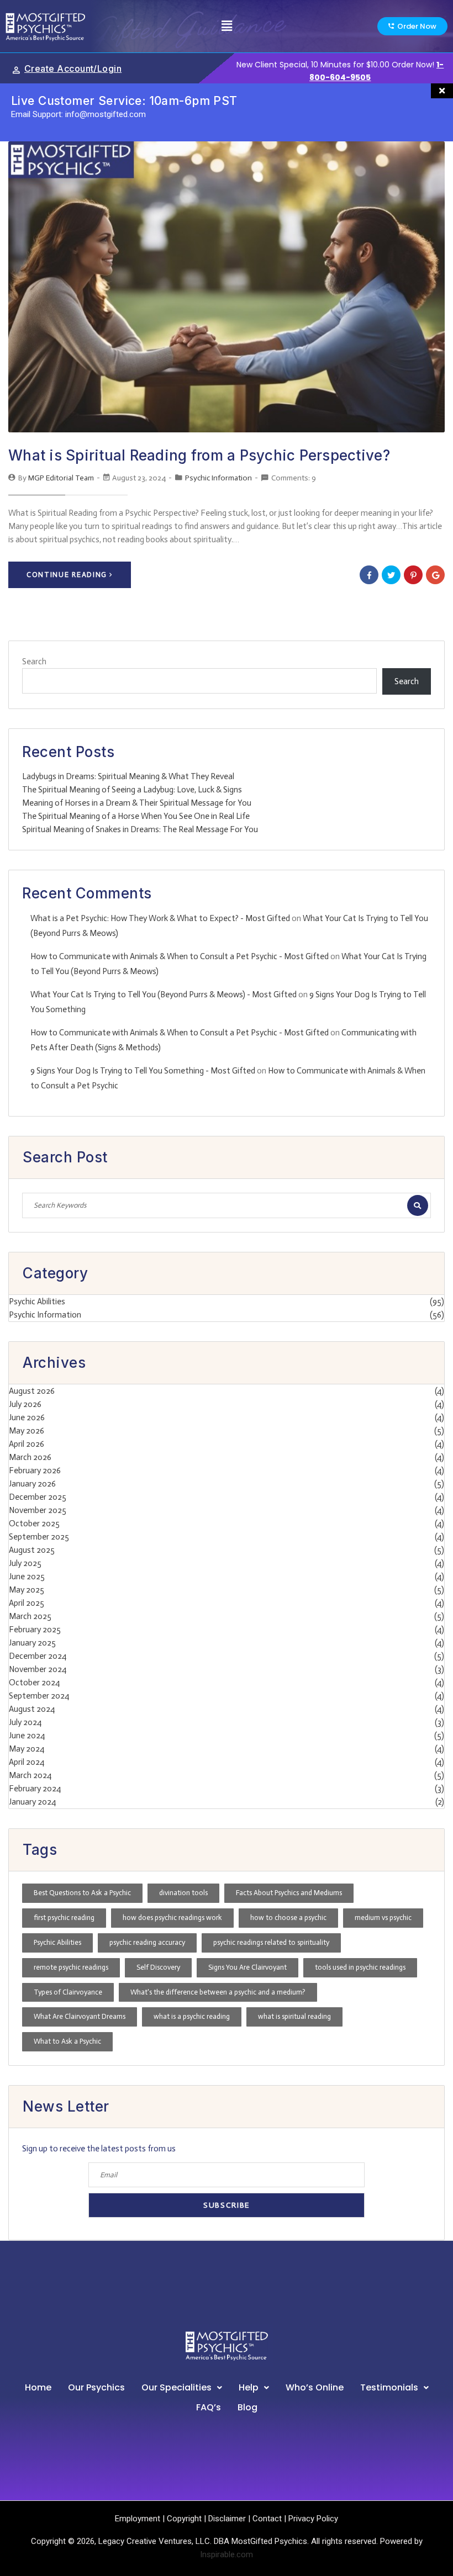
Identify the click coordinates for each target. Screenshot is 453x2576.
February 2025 (35, 1630)
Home (38, 2387)
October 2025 (34, 1524)
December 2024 (38, 1656)
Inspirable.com (227, 2554)
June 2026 (27, 1417)
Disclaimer (227, 2519)
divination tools (183, 1893)
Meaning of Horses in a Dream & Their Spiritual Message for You (137, 803)
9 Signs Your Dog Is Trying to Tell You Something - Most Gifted (143, 1071)
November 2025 (38, 1510)
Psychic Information (218, 478)
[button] (227, 26)
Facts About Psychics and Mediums (289, 1893)
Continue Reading (67, 575)
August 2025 (32, 1550)
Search (34, 662)
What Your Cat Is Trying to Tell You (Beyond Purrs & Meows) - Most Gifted (164, 995)
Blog (247, 2407)
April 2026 (27, 1444)
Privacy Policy (313, 2519)
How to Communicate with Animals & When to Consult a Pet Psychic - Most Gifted (180, 956)
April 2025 (27, 1603)
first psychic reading (64, 1918)
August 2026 (32, 1391)
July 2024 (25, 1722)
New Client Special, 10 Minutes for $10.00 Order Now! (335, 65)
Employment (138, 2519)
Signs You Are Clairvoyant (247, 1967)
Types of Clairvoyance (68, 1992)
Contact (267, 2519)
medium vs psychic (383, 1918)
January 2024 (32, 1802)
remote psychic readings (71, 1967)
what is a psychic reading (192, 2016)
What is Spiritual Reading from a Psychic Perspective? (199, 455)
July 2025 (25, 1563)
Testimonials (389, 2387)
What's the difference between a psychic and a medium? (218, 1992)
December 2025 (38, 1497)
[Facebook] (369, 575)
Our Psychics (96, 2387)
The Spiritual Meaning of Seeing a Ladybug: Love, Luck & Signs (132, 790)
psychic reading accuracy (147, 1942)
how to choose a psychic (288, 1918)
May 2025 (27, 1590)
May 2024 (27, 1749)
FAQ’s (209, 2407)
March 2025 (30, 1616)
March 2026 (30, 1457)
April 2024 (27, 1762)
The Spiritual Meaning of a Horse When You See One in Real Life (136, 816)
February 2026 (35, 1471)
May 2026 (27, 1431)
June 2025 (27, 1577)
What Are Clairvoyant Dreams (80, 2016)
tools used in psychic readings (360, 1967)
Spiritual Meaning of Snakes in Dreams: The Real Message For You (140, 829)
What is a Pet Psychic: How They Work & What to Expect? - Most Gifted (160, 918)
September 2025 (39, 1537)
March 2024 (30, 1775)
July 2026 (25, 1404)
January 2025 (32, 1643)
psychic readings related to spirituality (271, 1942)
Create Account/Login (73, 68)
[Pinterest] (413, 575)
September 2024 (39, 1696)
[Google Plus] (435, 575)
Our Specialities (177, 2387)
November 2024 (38, 1669)
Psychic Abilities (37, 1302)
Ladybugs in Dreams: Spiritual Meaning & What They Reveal (128, 776)
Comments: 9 (294, 478)
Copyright (184, 2519)
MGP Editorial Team (61, 478)
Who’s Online (315, 2387)
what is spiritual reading (294, 2016)
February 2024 (35, 1789)
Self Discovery (158, 1967)
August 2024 (32, 1709)
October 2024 (34, 1683)
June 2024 (27, 1736)
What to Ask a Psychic (67, 2041)
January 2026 (32, 1484)
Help (249, 2387)
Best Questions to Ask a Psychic (82, 1893)
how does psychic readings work (172, 1918)
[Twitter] (391, 575)
